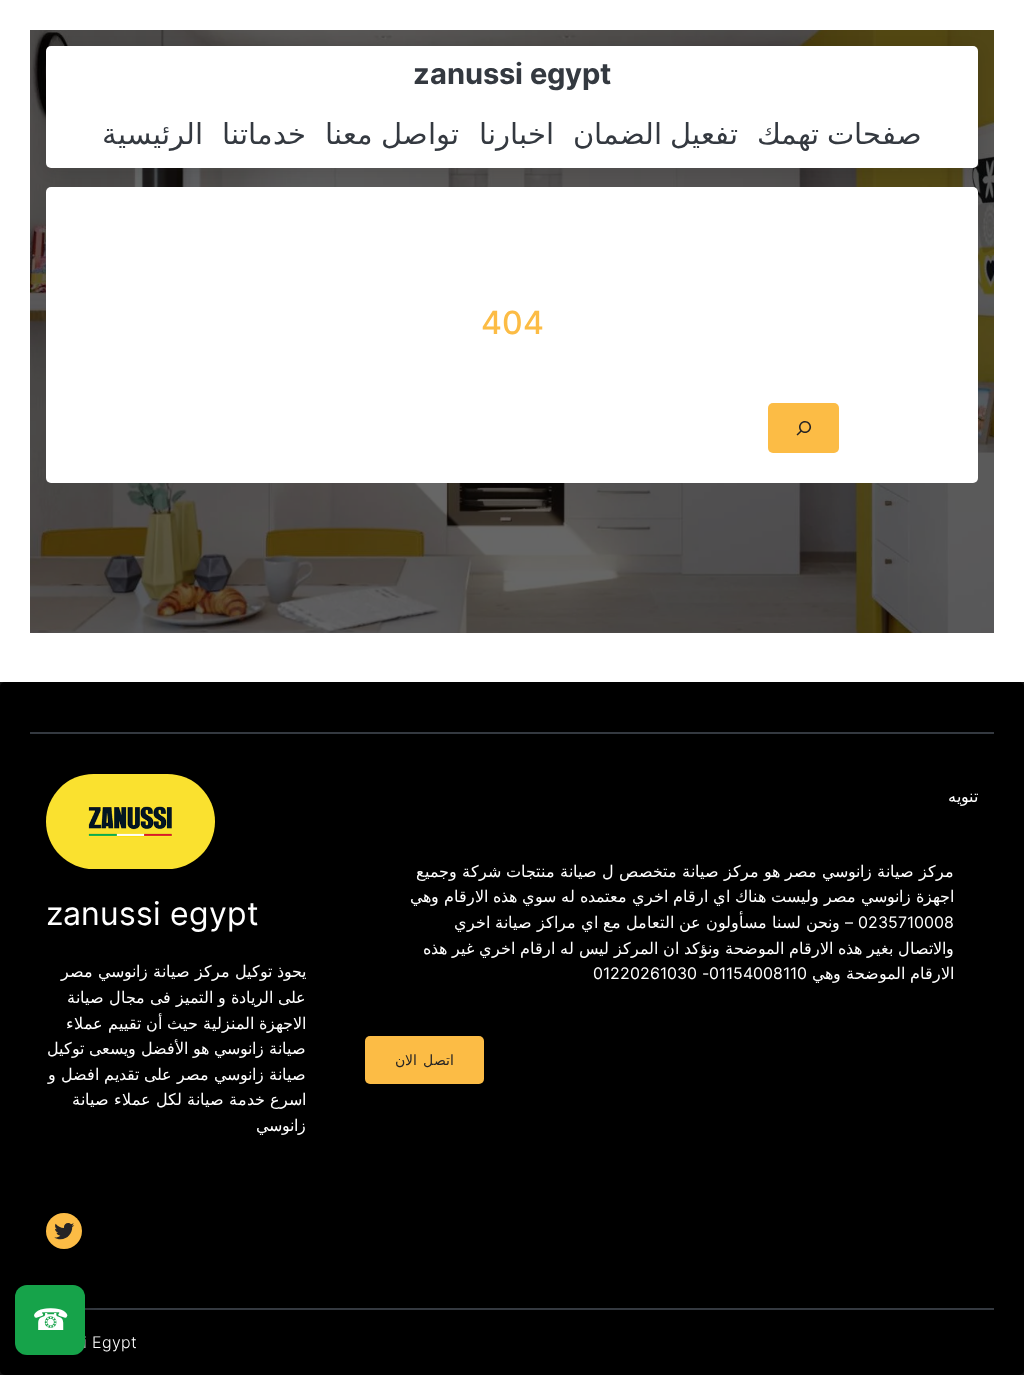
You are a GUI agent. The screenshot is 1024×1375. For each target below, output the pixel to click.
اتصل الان (424, 1060)
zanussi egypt (512, 73)
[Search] (803, 427)
